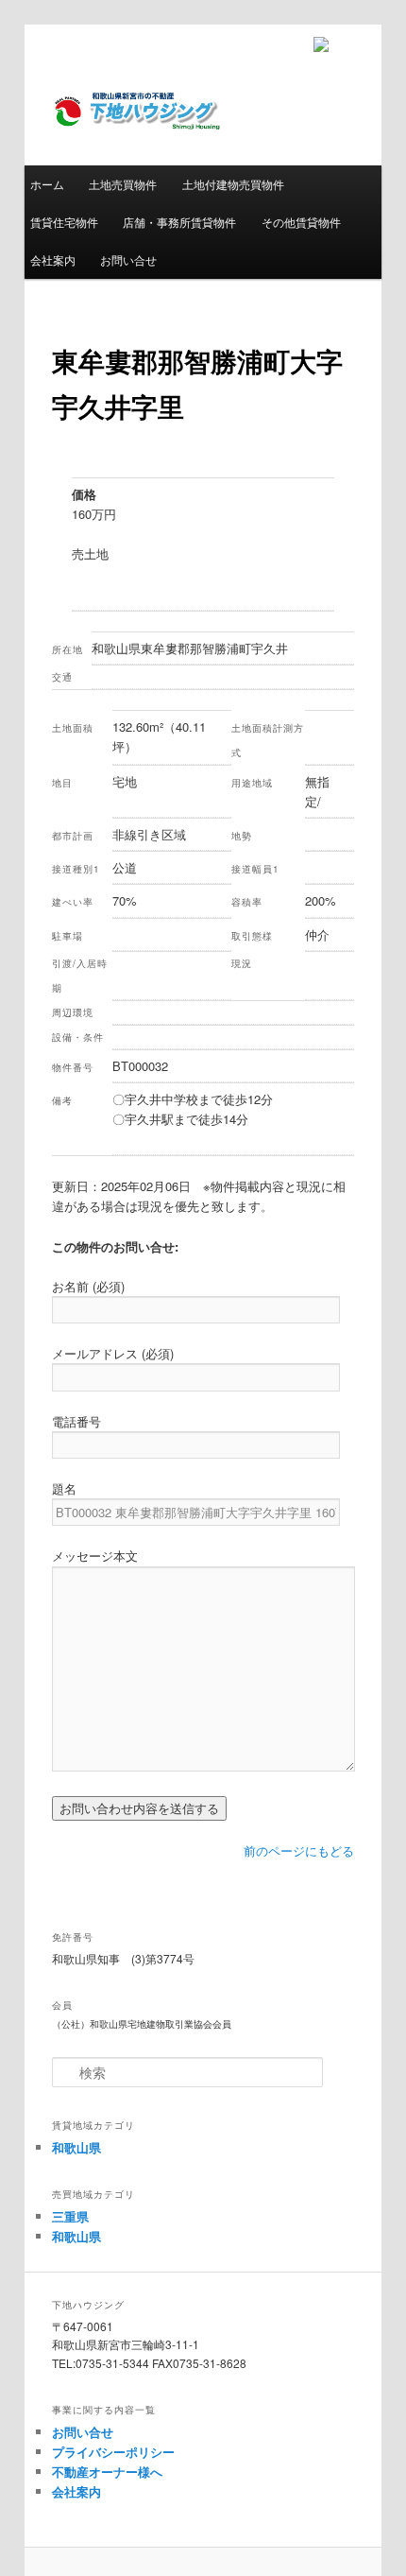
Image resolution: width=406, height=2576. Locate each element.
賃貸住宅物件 (64, 222)
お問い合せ (128, 259)
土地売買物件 (123, 184)
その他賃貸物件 (301, 222)
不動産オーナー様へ (107, 2472)
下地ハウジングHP (137, 128)
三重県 (70, 2216)
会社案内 (53, 259)
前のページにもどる (299, 1850)
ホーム (47, 184)
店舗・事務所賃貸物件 (179, 222)
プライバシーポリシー (113, 2452)
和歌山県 (76, 2147)
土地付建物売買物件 (233, 184)
